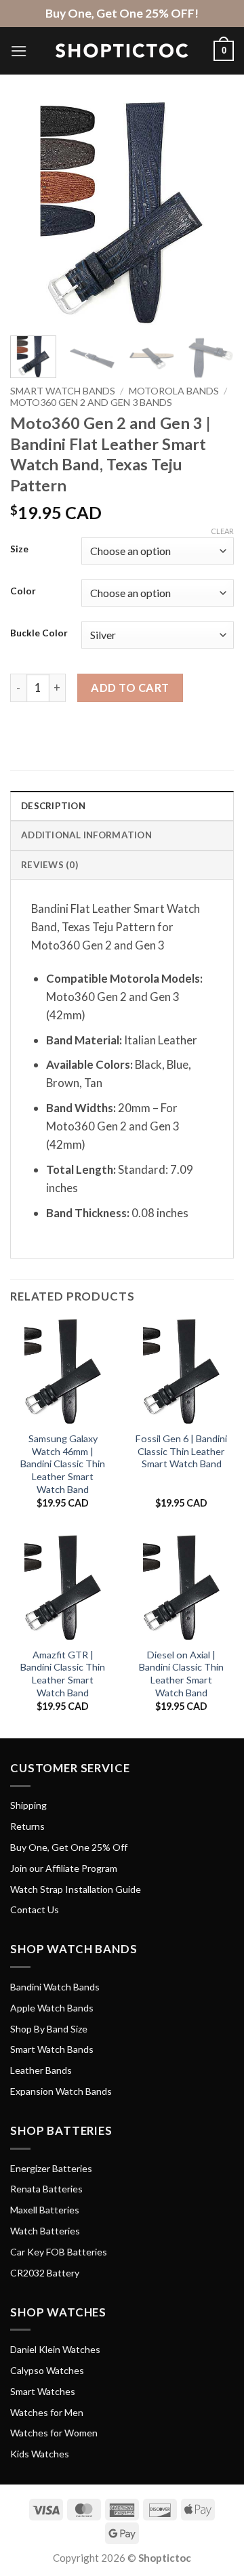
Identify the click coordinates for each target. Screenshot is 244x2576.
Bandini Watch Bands (55, 1987)
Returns (27, 1826)
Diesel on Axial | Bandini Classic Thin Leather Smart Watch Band (181, 1674)
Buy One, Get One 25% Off (69, 1847)
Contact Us (35, 1909)
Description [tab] (53, 806)
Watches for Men (47, 2412)
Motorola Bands (174, 391)
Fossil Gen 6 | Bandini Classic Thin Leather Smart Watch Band (181, 1451)
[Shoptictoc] (122, 51)
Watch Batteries (45, 2231)
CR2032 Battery (45, 2273)
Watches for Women (54, 2433)
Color (23, 591)
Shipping (28, 1805)
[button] (19, 51)
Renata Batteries (46, 2189)
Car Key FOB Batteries (59, 2252)
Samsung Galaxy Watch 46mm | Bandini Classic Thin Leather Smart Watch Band (63, 1464)
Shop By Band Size (49, 2029)
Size (19, 549)
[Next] (212, 213)
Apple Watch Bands (52, 2008)
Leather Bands (41, 2070)
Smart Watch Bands (63, 391)
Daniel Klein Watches (55, 2349)
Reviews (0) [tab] (49, 865)
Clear (222, 531)
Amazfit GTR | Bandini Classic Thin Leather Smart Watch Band (63, 1674)
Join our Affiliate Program (64, 1868)
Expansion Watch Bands (61, 2091)
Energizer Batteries (51, 2168)
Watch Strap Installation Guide (76, 1889)
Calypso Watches (47, 2370)
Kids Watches (40, 2454)
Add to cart (130, 688)
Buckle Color (39, 633)
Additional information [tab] (86, 835)
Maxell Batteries (45, 2210)
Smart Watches (43, 2391)
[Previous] (32, 213)
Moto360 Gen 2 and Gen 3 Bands (91, 402)
